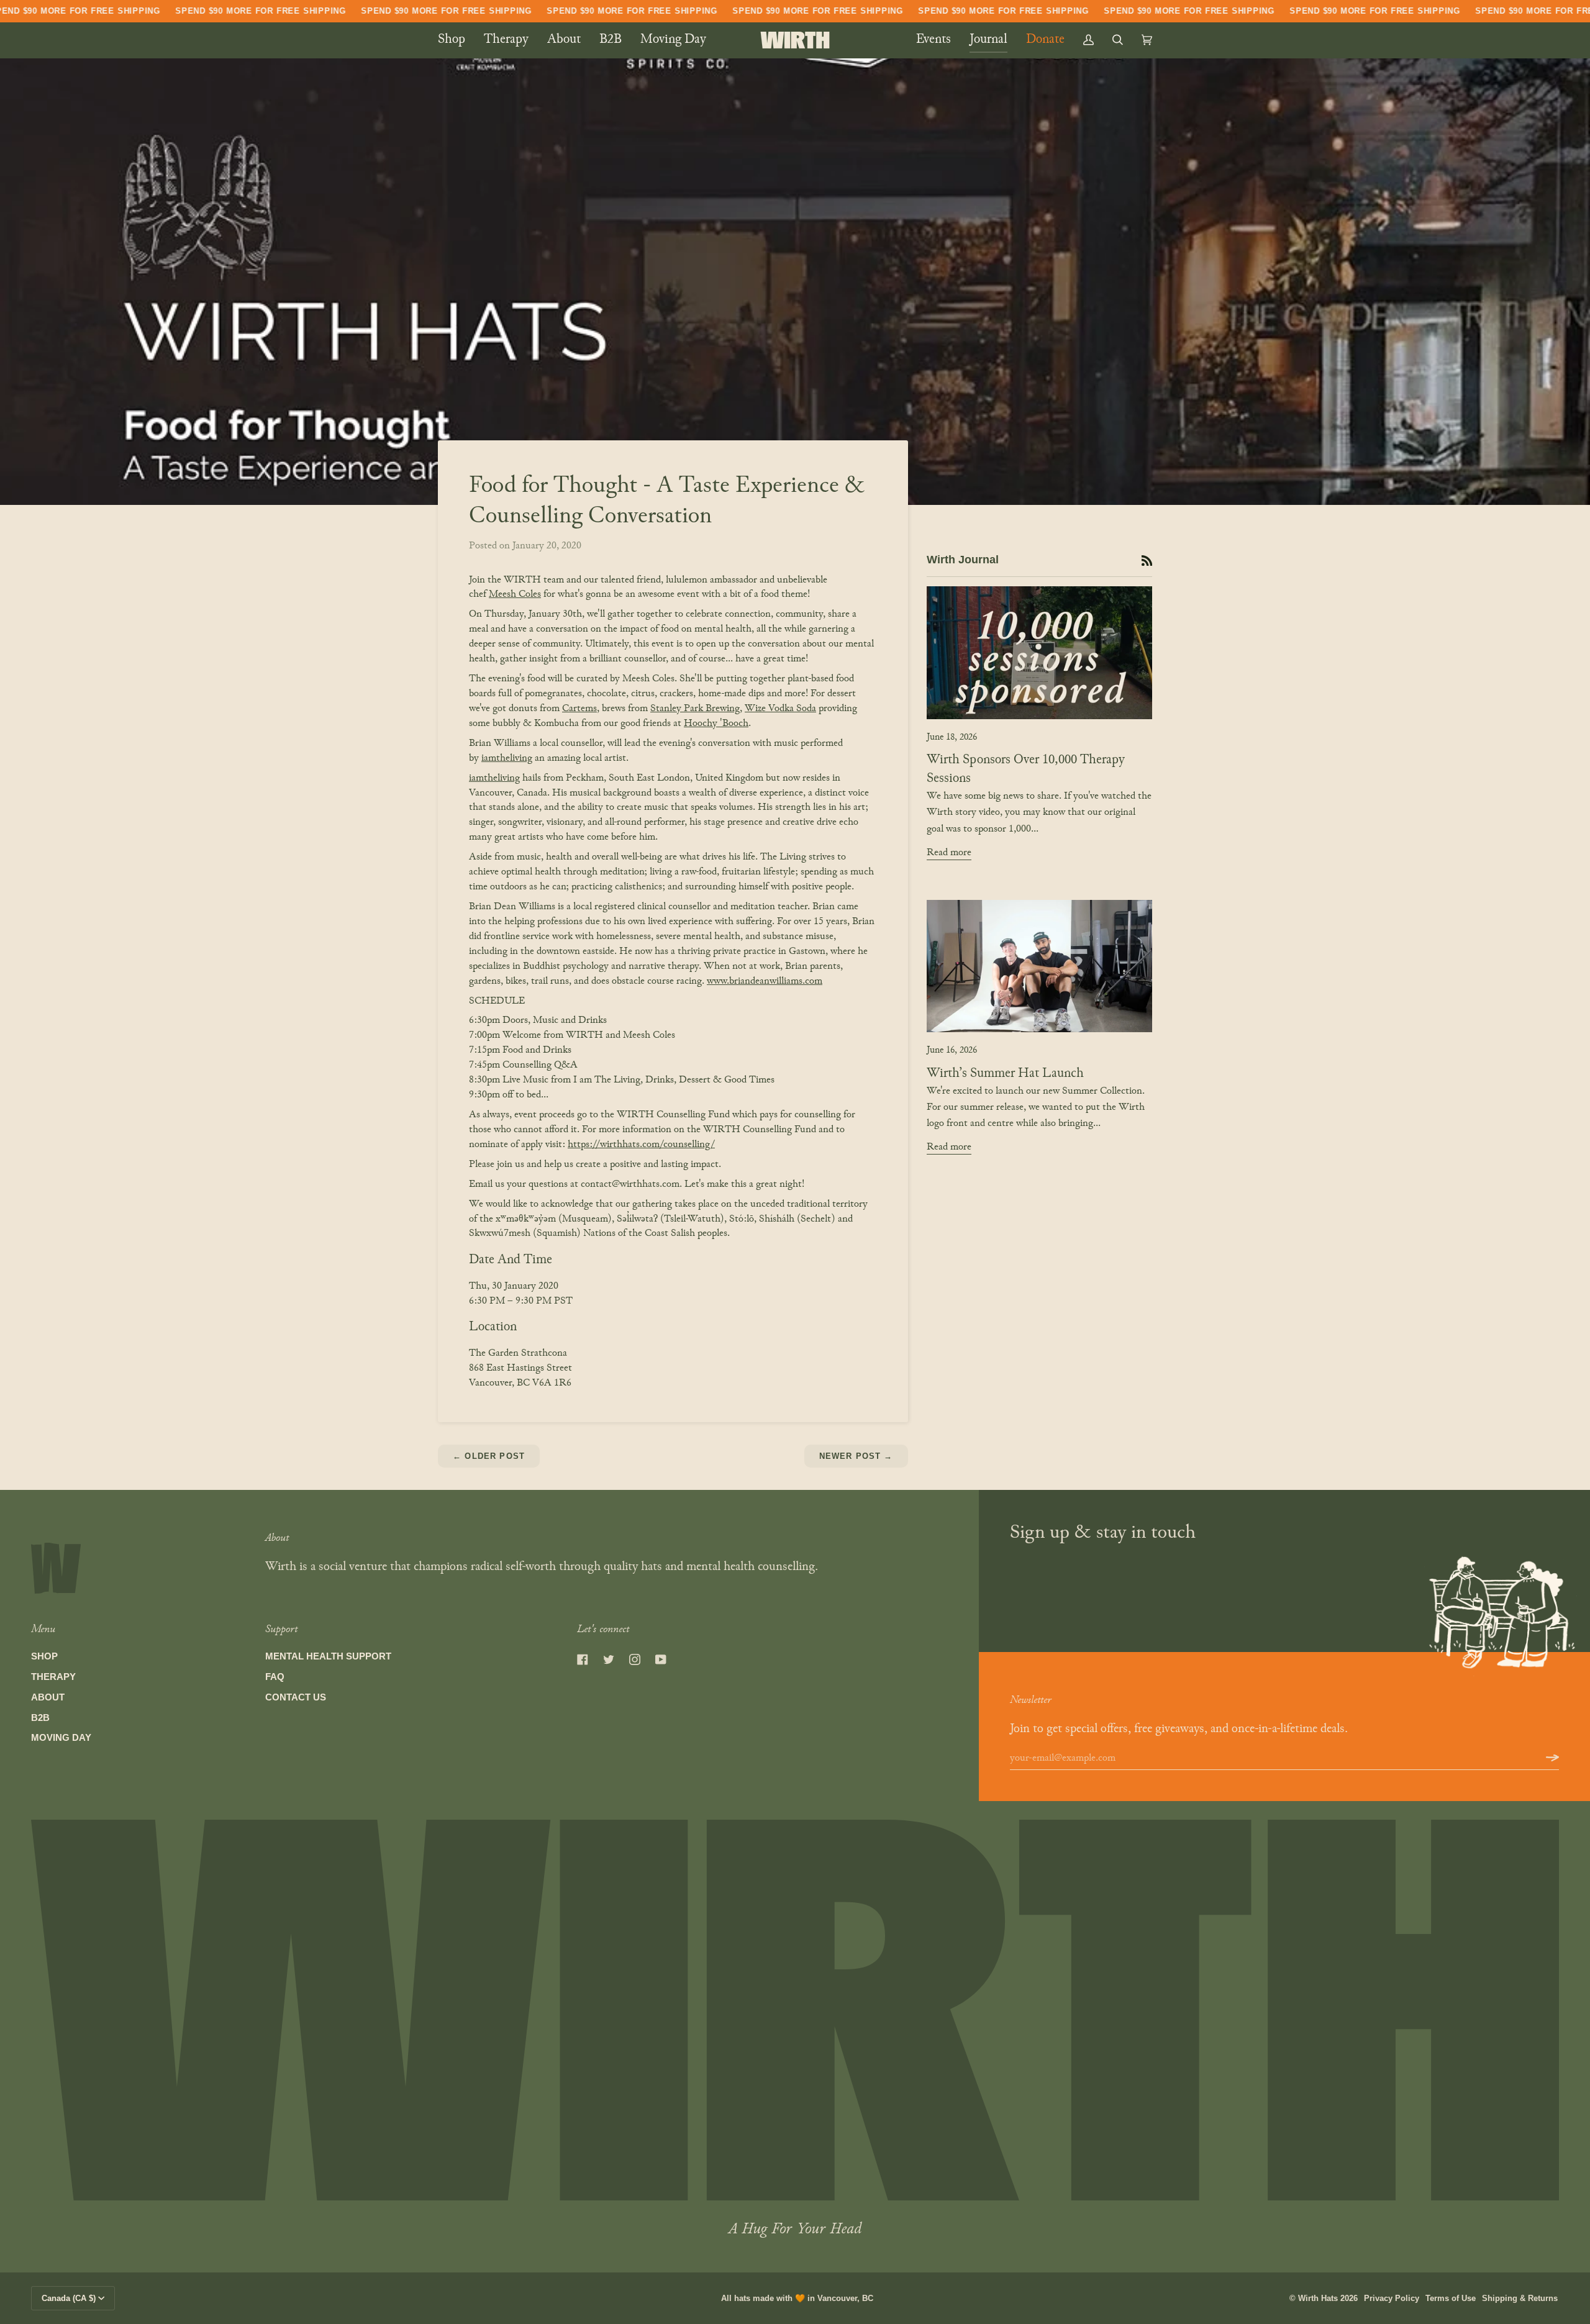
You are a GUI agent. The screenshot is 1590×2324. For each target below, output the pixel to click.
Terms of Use (1451, 2298)
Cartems (579, 709)
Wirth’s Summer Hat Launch (1005, 1074)
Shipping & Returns (1520, 2298)
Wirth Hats (1318, 2298)
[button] (456, 40)
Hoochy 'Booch (716, 724)
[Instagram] (635, 1659)
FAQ (275, 1677)
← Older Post (489, 1456)
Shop (44, 1656)
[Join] (1542, 1758)
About (48, 1697)
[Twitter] (609, 1659)
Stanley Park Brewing (695, 709)
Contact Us (296, 1697)
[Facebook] (583, 1659)
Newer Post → (856, 1456)
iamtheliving (507, 758)
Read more (949, 853)
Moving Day (61, 1738)
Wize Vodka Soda (780, 709)
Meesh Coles (515, 594)
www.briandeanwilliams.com (765, 981)
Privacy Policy (1392, 2298)
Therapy (53, 1677)
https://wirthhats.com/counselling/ (641, 1145)
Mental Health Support (328, 1656)
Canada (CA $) (69, 2298)
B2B (40, 1718)
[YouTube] (661, 1659)
